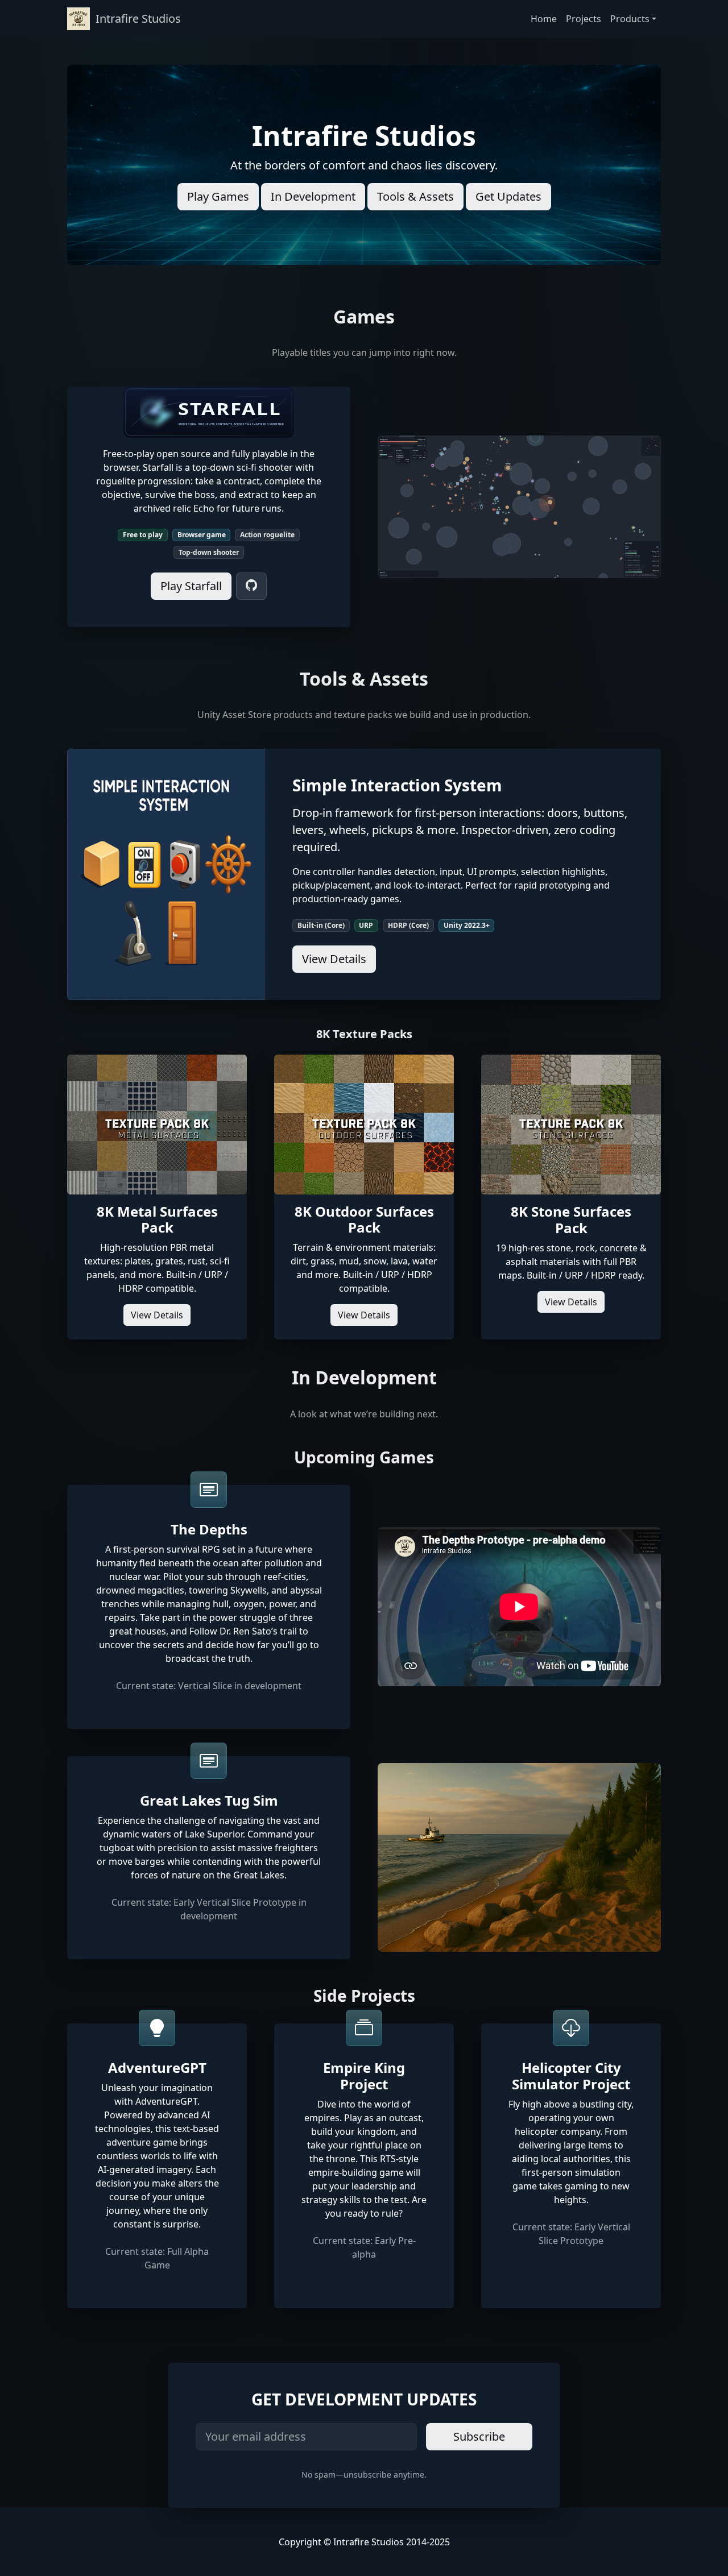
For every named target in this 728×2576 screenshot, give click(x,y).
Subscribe (479, 2436)
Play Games (218, 196)
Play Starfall (191, 586)
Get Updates (508, 196)
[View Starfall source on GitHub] (251, 586)
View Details (334, 959)
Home (544, 19)
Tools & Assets (415, 196)
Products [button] (630, 19)
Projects (584, 19)
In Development (313, 196)
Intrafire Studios (138, 18)
